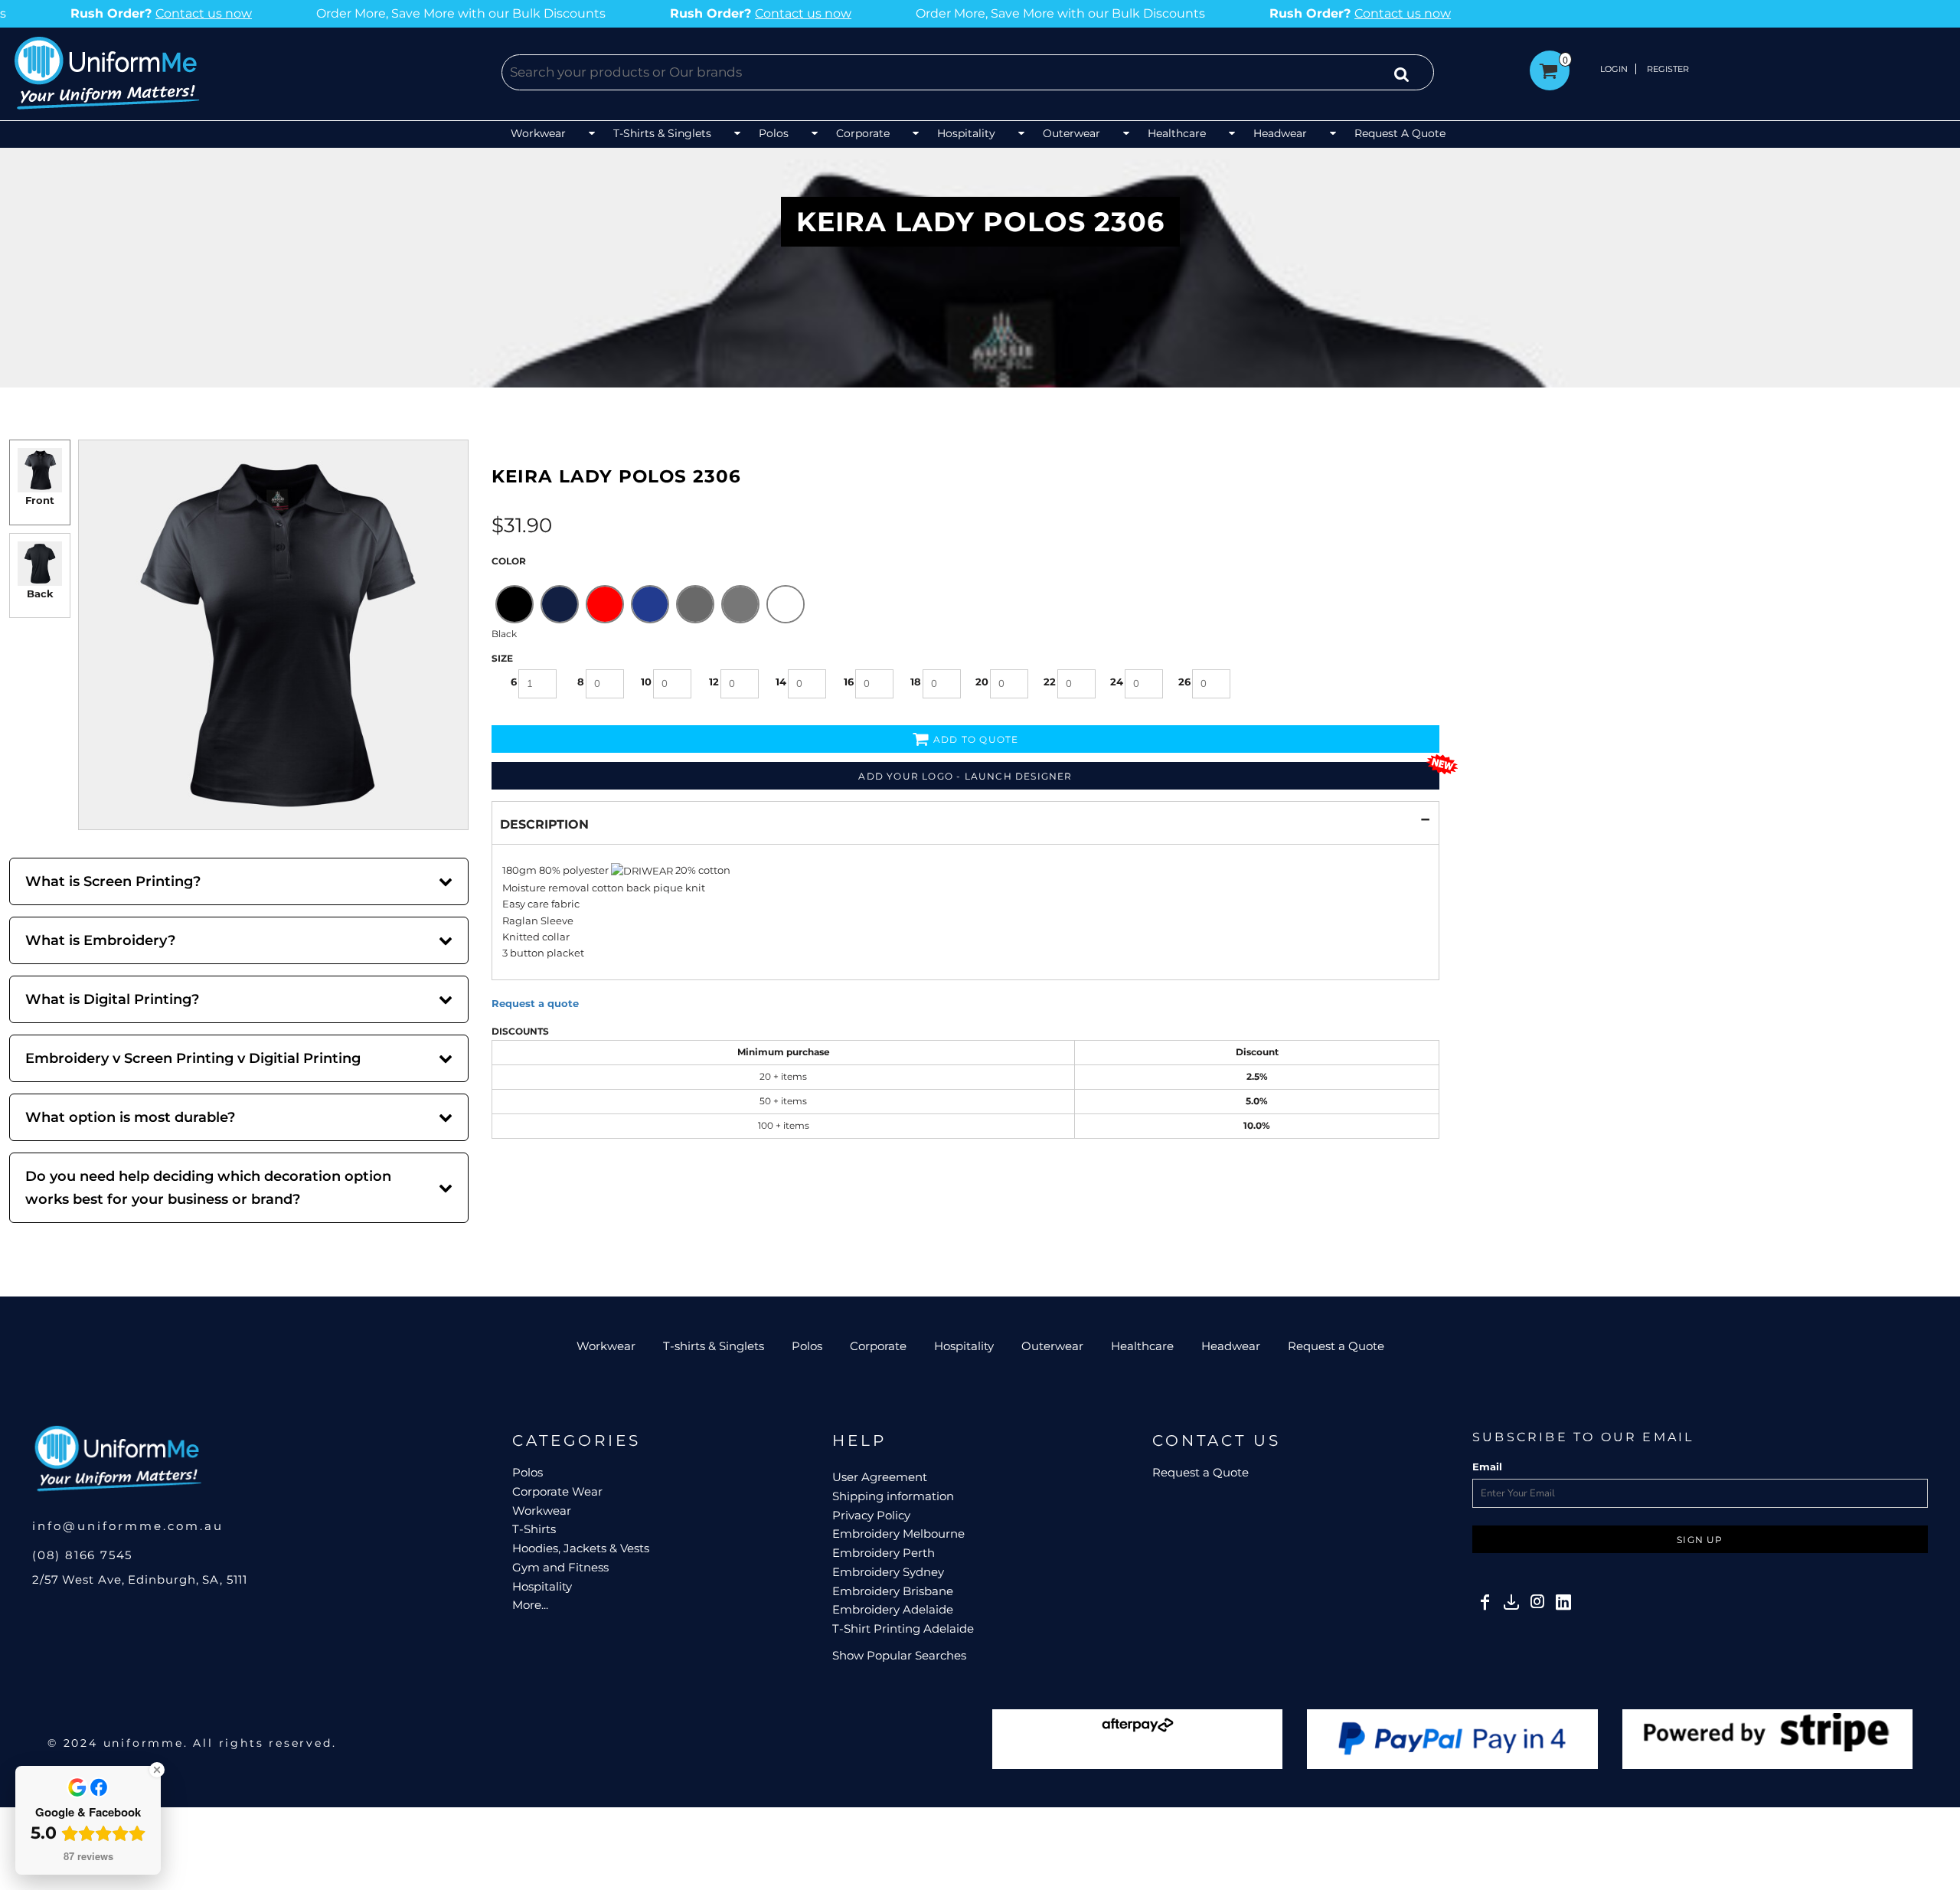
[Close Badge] (157, 1770)
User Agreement (880, 1477)
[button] (554, 134)
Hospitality (964, 1346)
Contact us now (546, 13)
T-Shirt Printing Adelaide (903, 1628)
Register (1668, 69)
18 (916, 682)
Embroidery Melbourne (898, 1534)
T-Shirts (534, 1529)
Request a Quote (1336, 1346)
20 (982, 682)
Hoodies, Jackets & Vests (581, 1548)
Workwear (606, 1346)
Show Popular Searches (899, 1655)
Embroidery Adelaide (893, 1609)
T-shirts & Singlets (714, 1346)
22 (1050, 682)
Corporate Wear (557, 1491)
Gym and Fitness (560, 1567)
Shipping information (893, 1496)
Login (1614, 69)
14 (781, 682)
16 (849, 682)
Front (40, 500)
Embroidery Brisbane (893, 1591)
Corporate (878, 1346)
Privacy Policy (871, 1515)
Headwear (1231, 1346)
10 (646, 682)
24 (1117, 682)
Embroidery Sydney (888, 1572)
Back (40, 593)
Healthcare (1142, 1346)
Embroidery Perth (884, 1553)
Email (1487, 1467)
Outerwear (1052, 1346)
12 (714, 682)
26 (1184, 682)
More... (530, 1605)
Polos (807, 1346)
